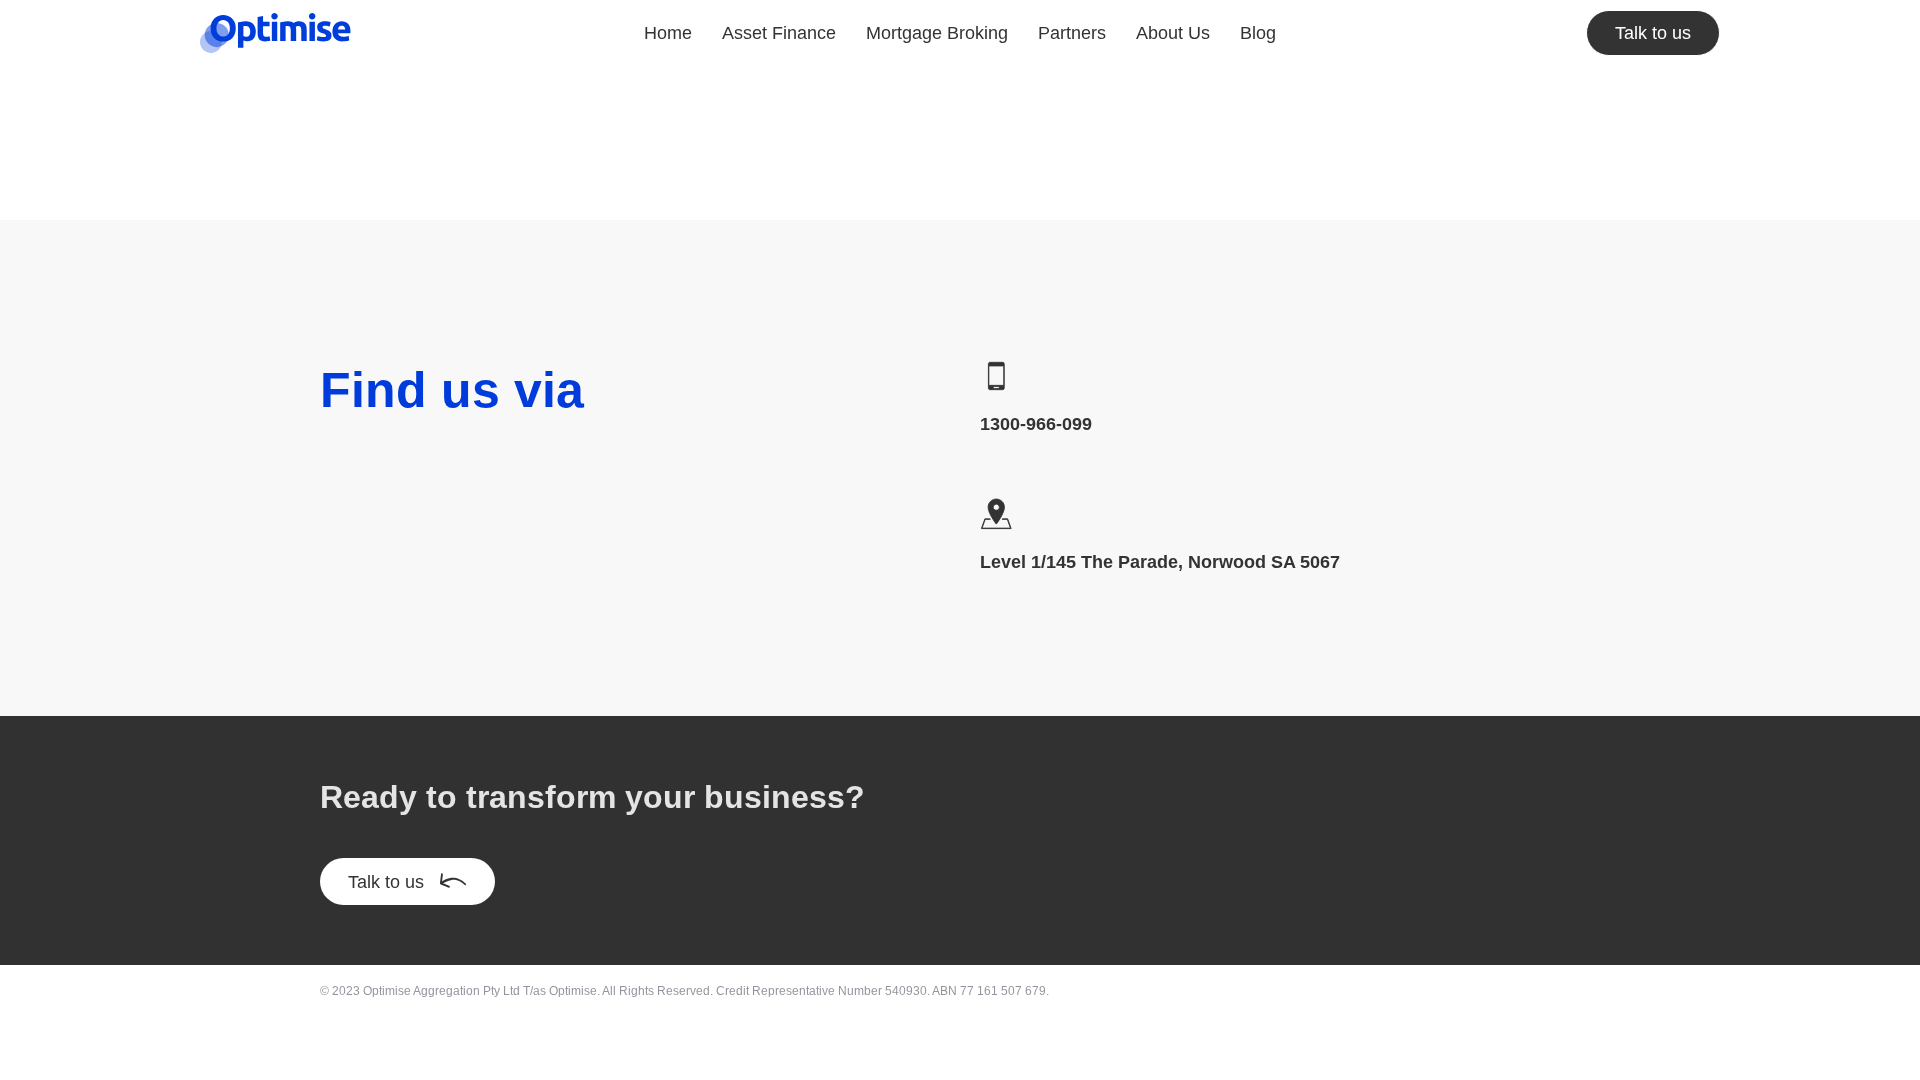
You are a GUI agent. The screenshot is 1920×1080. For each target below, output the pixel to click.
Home (668, 33)
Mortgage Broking (937, 33)
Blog (1258, 33)
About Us (1173, 33)
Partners (1072, 33)
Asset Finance (779, 33)
